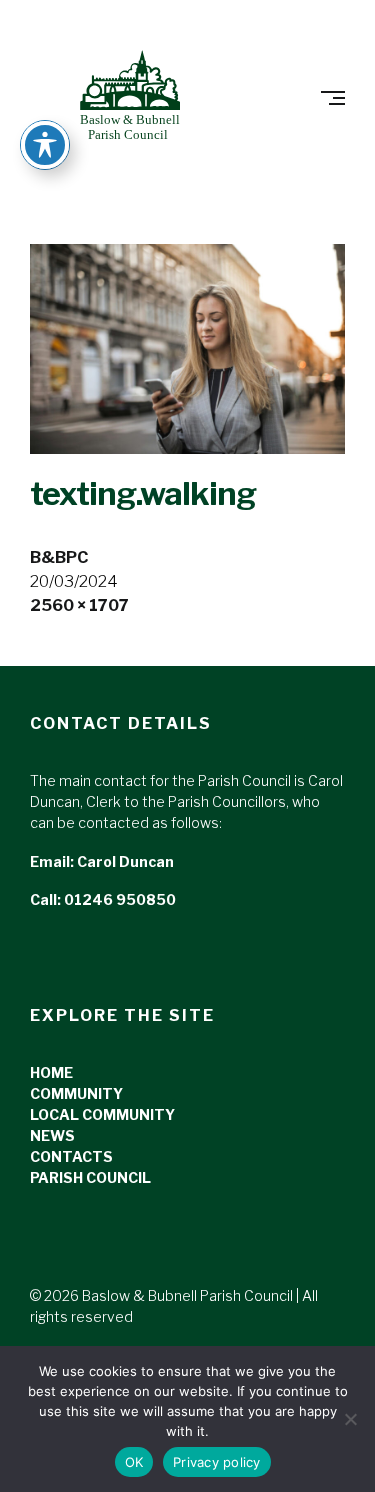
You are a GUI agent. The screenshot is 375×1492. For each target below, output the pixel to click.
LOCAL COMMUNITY (102, 1114)
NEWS (52, 1135)
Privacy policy (217, 1462)
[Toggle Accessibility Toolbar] (45, 145)
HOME (51, 1072)
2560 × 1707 (79, 605)
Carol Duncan (125, 861)
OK (134, 1462)
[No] (350, 1419)
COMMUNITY (76, 1093)
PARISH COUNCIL (90, 1177)
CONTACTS (71, 1156)
